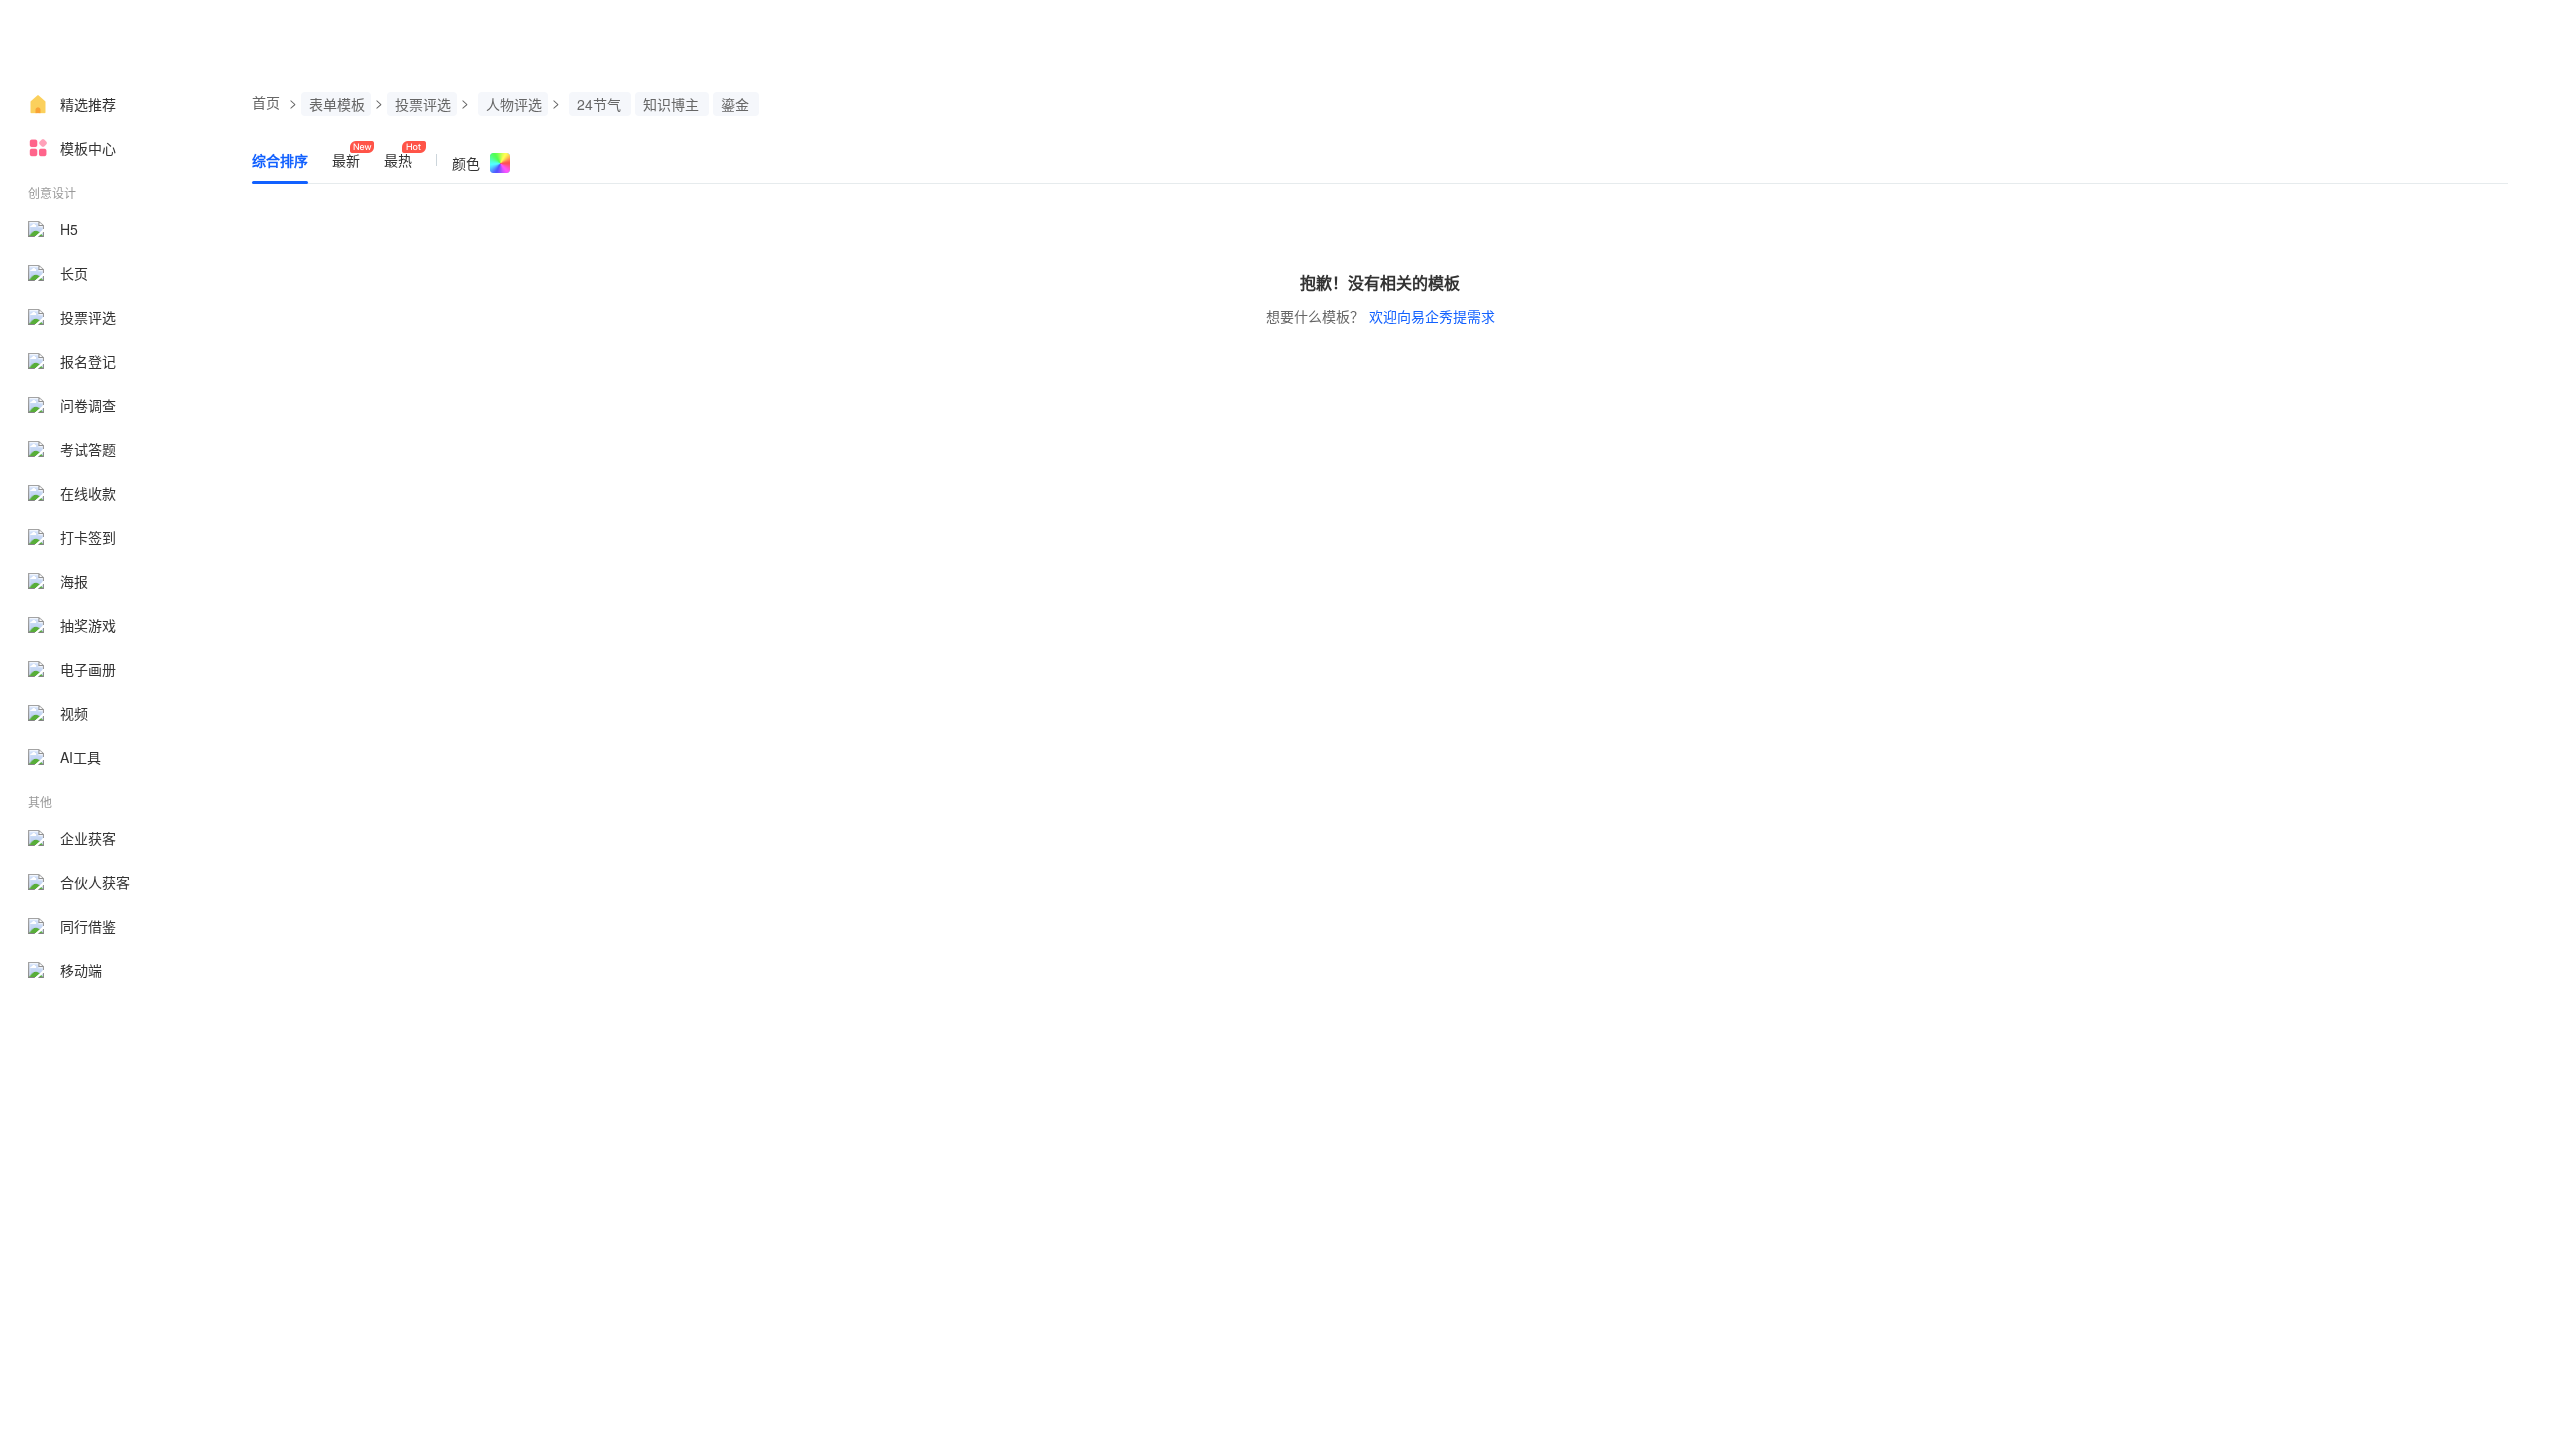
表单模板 (337, 104)
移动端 (81, 970)
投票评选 (88, 317)
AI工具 (80, 757)
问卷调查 (88, 405)
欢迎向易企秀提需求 (1432, 316)
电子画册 (88, 669)
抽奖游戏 (88, 625)
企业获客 (88, 838)
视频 (74, 713)
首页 (266, 102)
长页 (74, 273)
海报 (74, 581)
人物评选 (514, 104)
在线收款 (88, 493)
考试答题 (88, 449)
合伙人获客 (95, 882)
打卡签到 (88, 537)
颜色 (466, 163)
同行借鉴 (88, 926)
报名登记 (88, 361)
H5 (69, 229)
